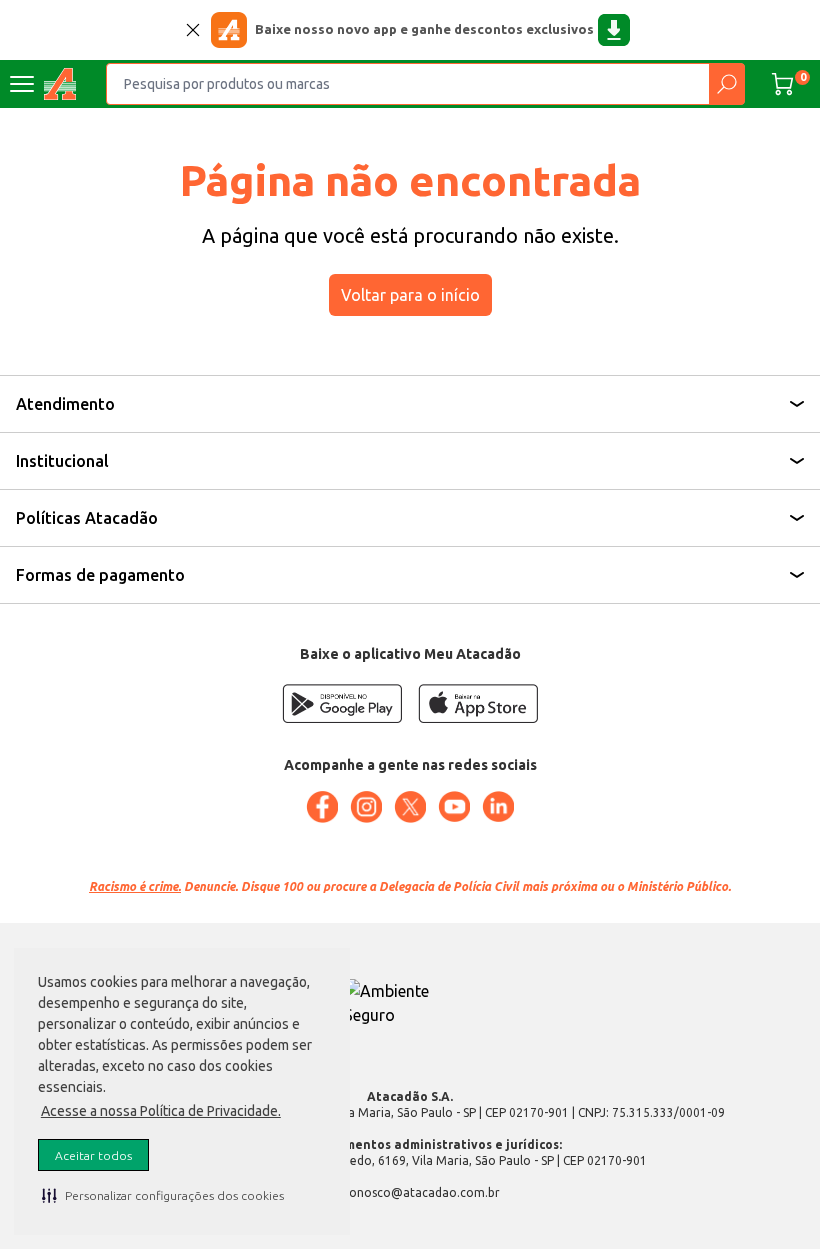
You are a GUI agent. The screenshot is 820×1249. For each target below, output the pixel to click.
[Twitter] (410, 807)
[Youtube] (454, 807)
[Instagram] (366, 807)
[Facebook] (322, 807)
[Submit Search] (726, 84)
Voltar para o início (410, 295)
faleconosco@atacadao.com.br (410, 1192)
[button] (163, 1195)
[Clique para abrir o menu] (22, 84)
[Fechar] (193, 30)
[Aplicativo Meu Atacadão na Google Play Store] (342, 703)
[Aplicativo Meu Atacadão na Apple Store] (478, 703)
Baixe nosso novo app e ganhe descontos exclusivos (424, 29)
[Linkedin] (498, 807)
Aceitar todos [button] (93, 1155)
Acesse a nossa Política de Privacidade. (161, 1111)
